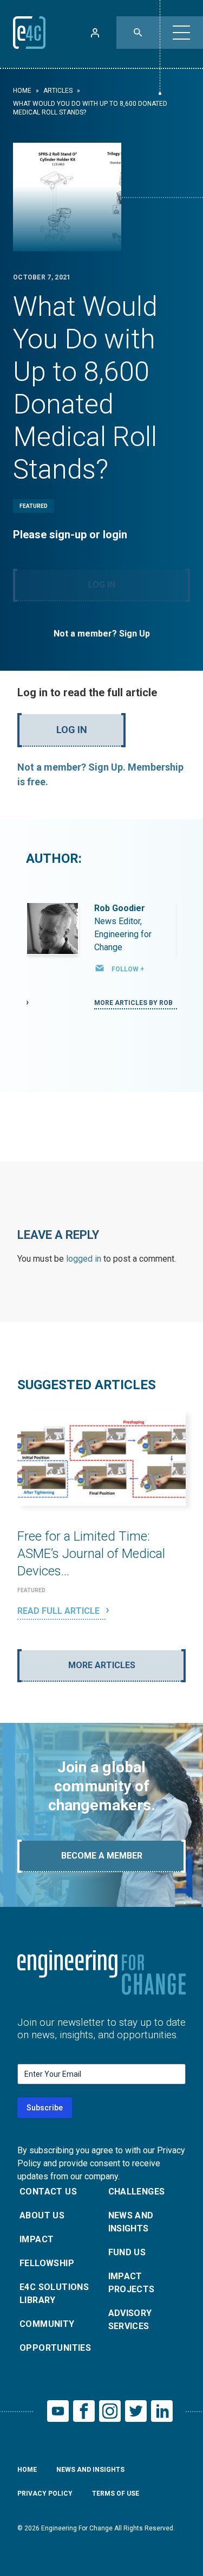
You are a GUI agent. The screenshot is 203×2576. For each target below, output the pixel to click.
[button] (181, 33)
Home (22, 91)
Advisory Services (130, 2320)
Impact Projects (132, 2283)
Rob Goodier (120, 908)
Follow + (128, 969)
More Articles (102, 1665)
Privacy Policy (45, 2494)
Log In (102, 585)
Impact (37, 2239)
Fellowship (47, 2263)
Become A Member (102, 1856)
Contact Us (48, 2192)
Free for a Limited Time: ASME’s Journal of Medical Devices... (91, 1554)
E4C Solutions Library (54, 2294)
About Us (42, 2215)
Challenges (137, 2192)
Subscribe (45, 2108)
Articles (58, 91)
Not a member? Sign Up (102, 634)
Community (47, 2324)
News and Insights (131, 2222)
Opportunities (55, 2348)
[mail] (100, 968)
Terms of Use (116, 2494)
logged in (84, 1259)
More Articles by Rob (134, 1003)
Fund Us (127, 2252)
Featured (34, 506)
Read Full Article (60, 1611)
